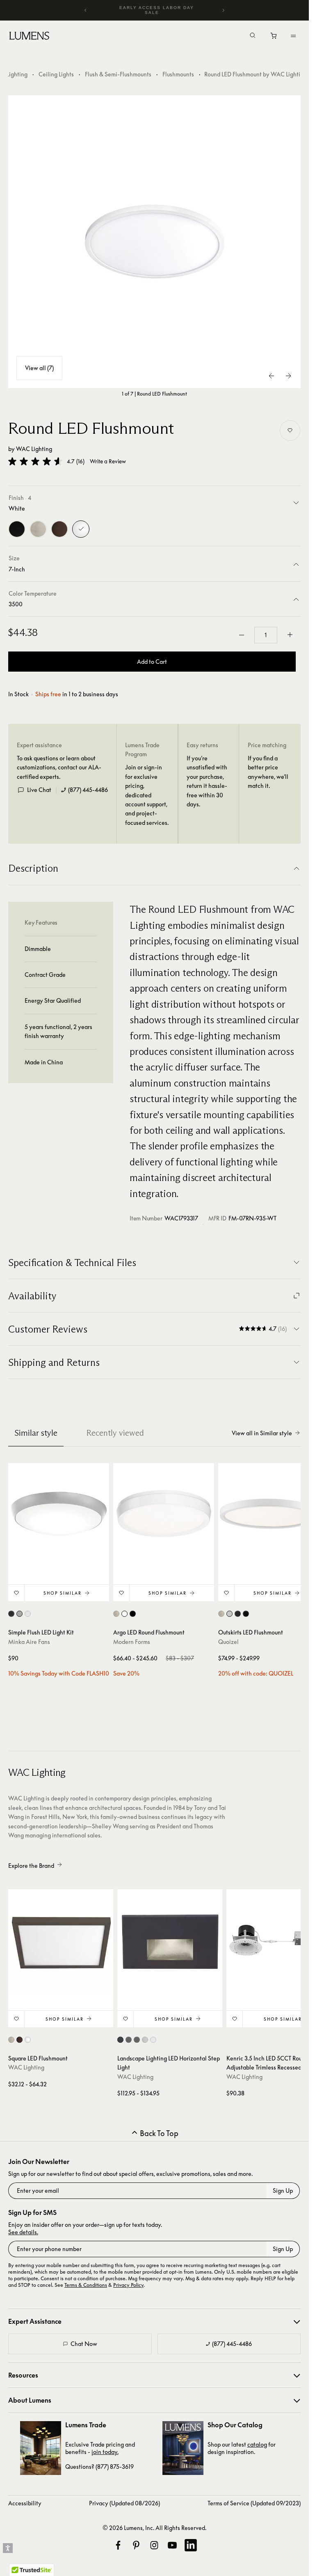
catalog (257, 2444)
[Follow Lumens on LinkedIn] (191, 2545)
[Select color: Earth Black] (246, 1614)
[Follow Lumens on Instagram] (154, 2545)
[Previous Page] (272, 376)
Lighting (17, 74)
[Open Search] (253, 36)
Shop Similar (63, 1593)
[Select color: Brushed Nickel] (116, 1614)
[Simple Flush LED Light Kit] (59, 1514)
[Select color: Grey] (19, 1614)
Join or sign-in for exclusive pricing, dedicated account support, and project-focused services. (147, 795)
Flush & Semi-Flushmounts (118, 74)
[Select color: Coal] (11, 1614)
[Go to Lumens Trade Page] (41, 2448)
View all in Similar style (262, 1433)
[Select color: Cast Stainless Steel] (145, 2040)
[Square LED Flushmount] (61, 1942)
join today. (105, 2452)
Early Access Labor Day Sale (157, 10)
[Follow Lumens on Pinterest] (136, 2545)
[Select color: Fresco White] (229, 1614)
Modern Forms (132, 1642)
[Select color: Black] (133, 1614)
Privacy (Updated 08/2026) (124, 2503)
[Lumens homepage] (29, 37)
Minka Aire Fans (29, 1642)
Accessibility (25, 2503)
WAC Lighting (34, 449)
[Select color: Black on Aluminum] (120, 2040)
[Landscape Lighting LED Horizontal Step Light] (170, 1942)
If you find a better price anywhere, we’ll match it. (268, 772)
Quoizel (228, 1642)
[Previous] (86, 10)
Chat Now (84, 2344)
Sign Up (283, 2190)
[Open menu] (293, 36)
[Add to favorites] (290, 430)
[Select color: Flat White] (28, 1614)
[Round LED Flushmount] (155, 242)
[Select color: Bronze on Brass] (137, 2040)
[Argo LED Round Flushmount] (164, 1514)
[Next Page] (288, 376)
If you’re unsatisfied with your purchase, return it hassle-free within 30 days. (207, 781)
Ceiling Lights (56, 74)
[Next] (223, 10)
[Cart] (274, 38)
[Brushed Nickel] (38, 529)
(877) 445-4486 (88, 790)
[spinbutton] (266, 635)
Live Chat (39, 790)
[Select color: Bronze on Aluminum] (129, 2040)
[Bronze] (59, 529)
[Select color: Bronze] (19, 2040)
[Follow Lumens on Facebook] (118, 2545)
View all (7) (39, 368)
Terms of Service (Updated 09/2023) (254, 2503)
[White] (81, 529)
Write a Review (108, 462)
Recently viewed (115, 1433)
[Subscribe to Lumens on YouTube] (172, 2545)
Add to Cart (152, 662)
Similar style (36, 1433)
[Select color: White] (124, 1614)
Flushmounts (178, 74)
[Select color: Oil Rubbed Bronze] (238, 1614)
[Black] (17, 529)
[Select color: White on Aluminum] (153, 2040)
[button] (35, 461)
